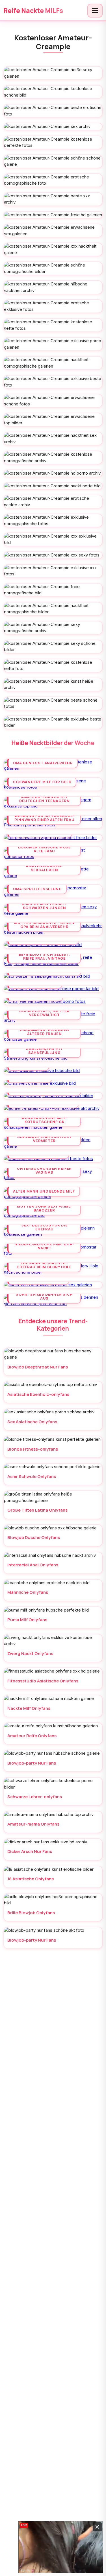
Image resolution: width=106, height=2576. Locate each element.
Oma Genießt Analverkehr (43, 763)
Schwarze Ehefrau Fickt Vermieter (45, 1139)
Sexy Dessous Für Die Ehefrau (44, 1227)
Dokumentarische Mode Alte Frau (45, 849)
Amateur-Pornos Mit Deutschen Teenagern (44, 799)
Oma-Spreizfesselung (37, 889)
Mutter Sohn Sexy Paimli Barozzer (44, 1208)
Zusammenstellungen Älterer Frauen (44, 1032)
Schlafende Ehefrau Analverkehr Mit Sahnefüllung (44, 1049)
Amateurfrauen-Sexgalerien (44, 868)
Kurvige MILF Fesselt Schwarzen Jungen (44, 906)
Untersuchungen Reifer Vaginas (44, 1170)
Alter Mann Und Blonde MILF (44, 1191)
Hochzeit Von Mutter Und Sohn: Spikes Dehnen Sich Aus (45, 1294)
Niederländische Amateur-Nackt (44, 1246)
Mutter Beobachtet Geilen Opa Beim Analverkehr (44, 925)
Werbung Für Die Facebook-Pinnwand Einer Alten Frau (45, 818)
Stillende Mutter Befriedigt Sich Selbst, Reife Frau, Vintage (44, 954)
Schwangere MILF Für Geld (42, 782)
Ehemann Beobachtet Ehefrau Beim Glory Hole (45, 1265)
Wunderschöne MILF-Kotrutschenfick (44, 1120)
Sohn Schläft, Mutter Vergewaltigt (44, 1013)
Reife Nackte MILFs (33, 11)
